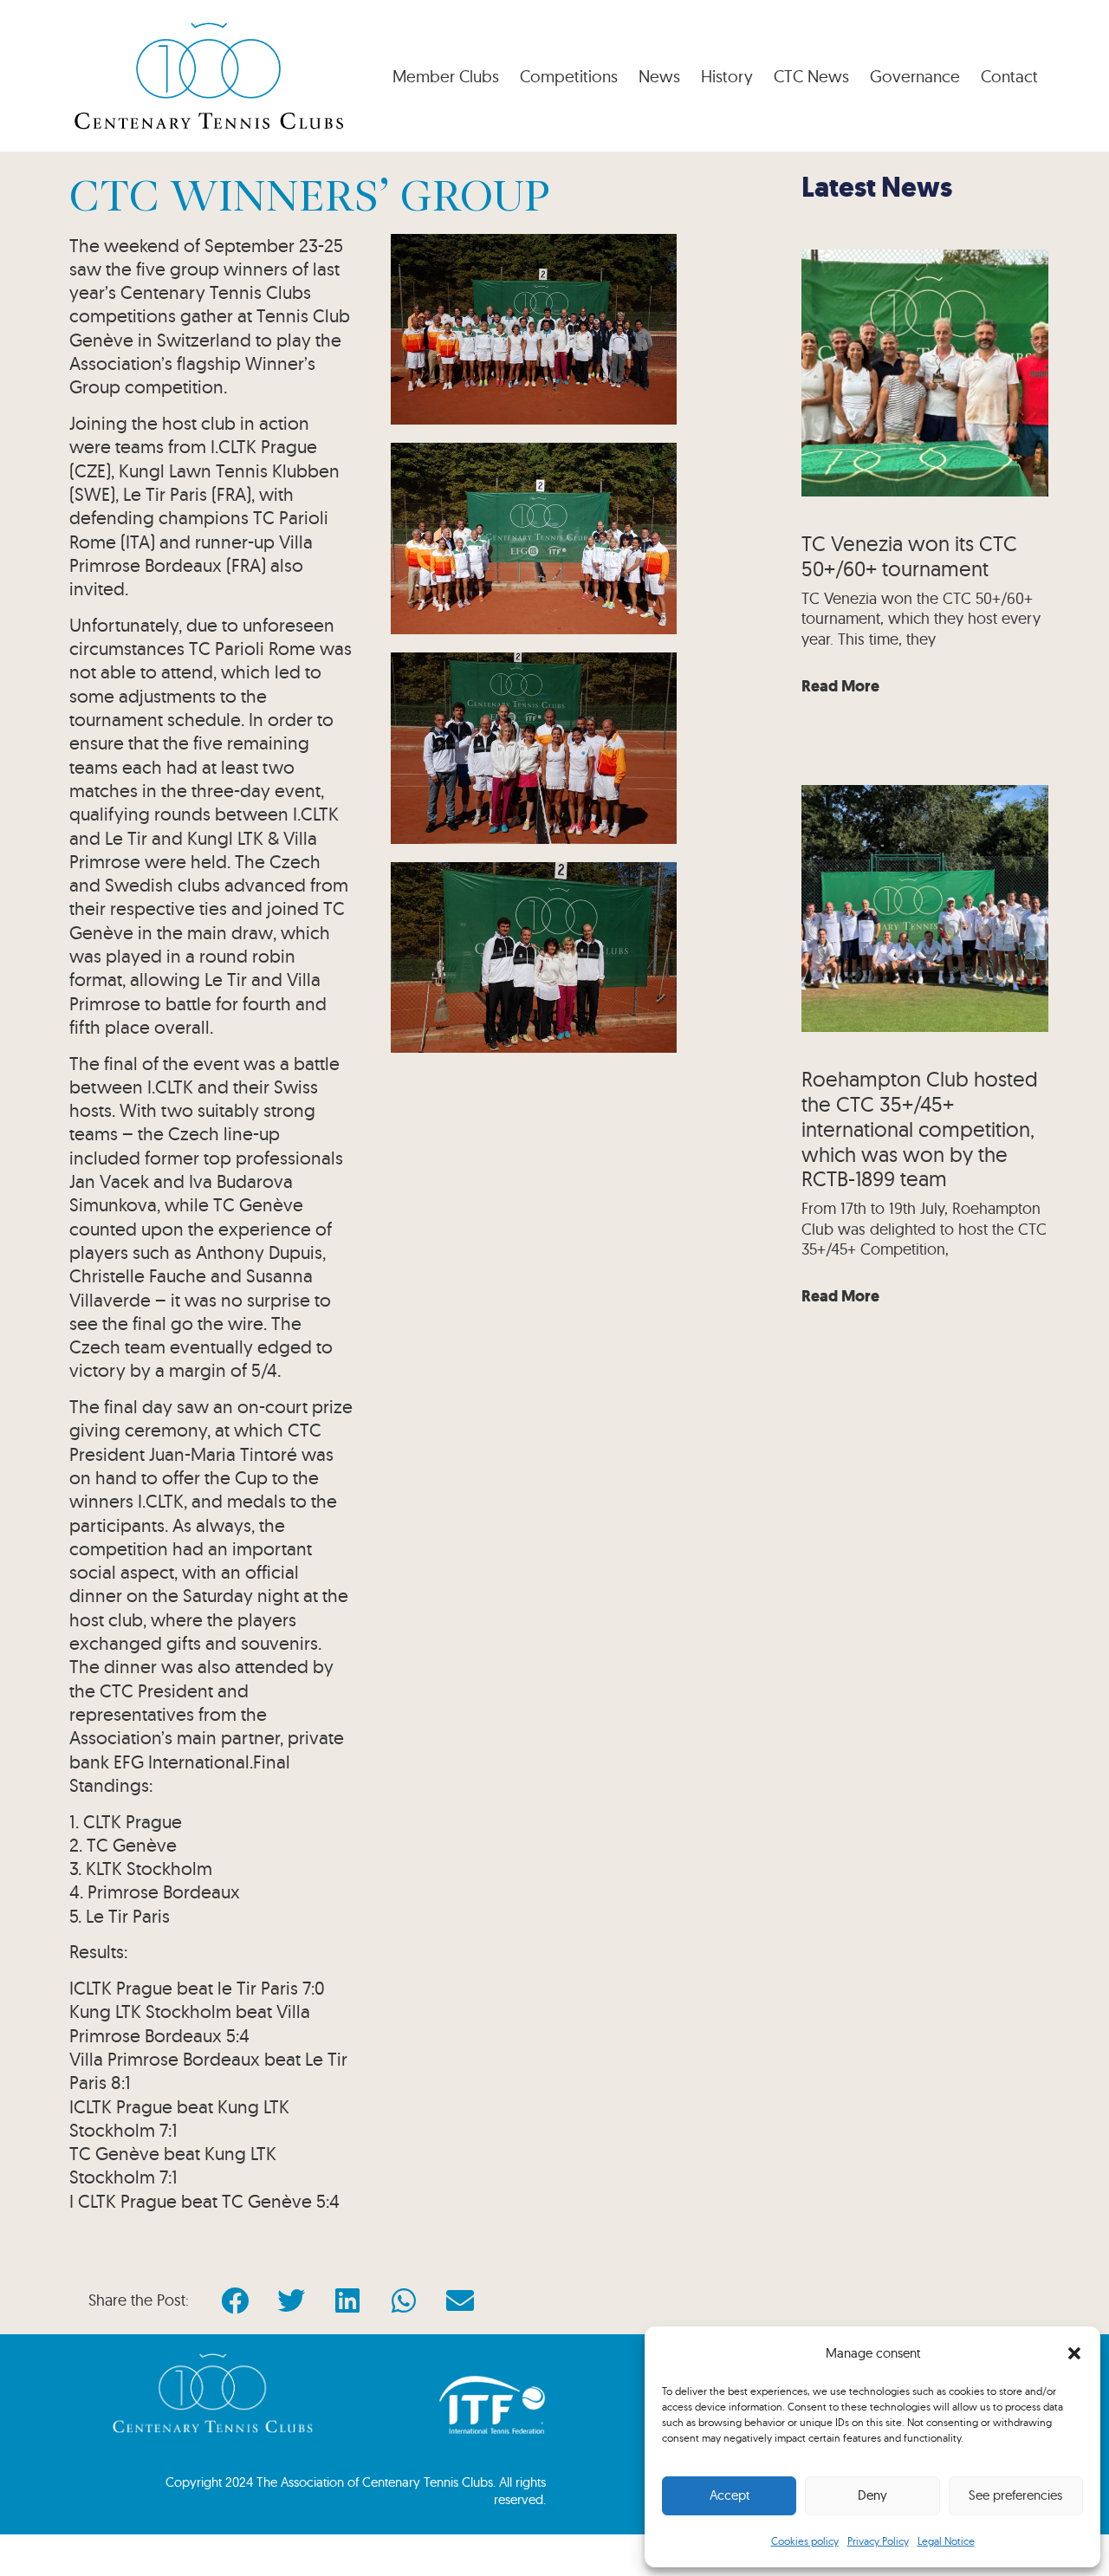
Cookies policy (805, 2541)
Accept (730, 2495)
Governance (915, 76)
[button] (1074, 2353)
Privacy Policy (878, 2541)
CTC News (811, 76)
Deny (872, 2495)
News (659, 76)
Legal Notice (946, 2541)
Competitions (569, 76)
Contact (1009, 76)
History (727, 76)
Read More (840, 686)
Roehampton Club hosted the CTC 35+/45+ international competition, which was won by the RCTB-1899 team (920, 1129)
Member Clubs (446, 76)
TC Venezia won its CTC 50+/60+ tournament (909, 556)
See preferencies (1015, 2495)
